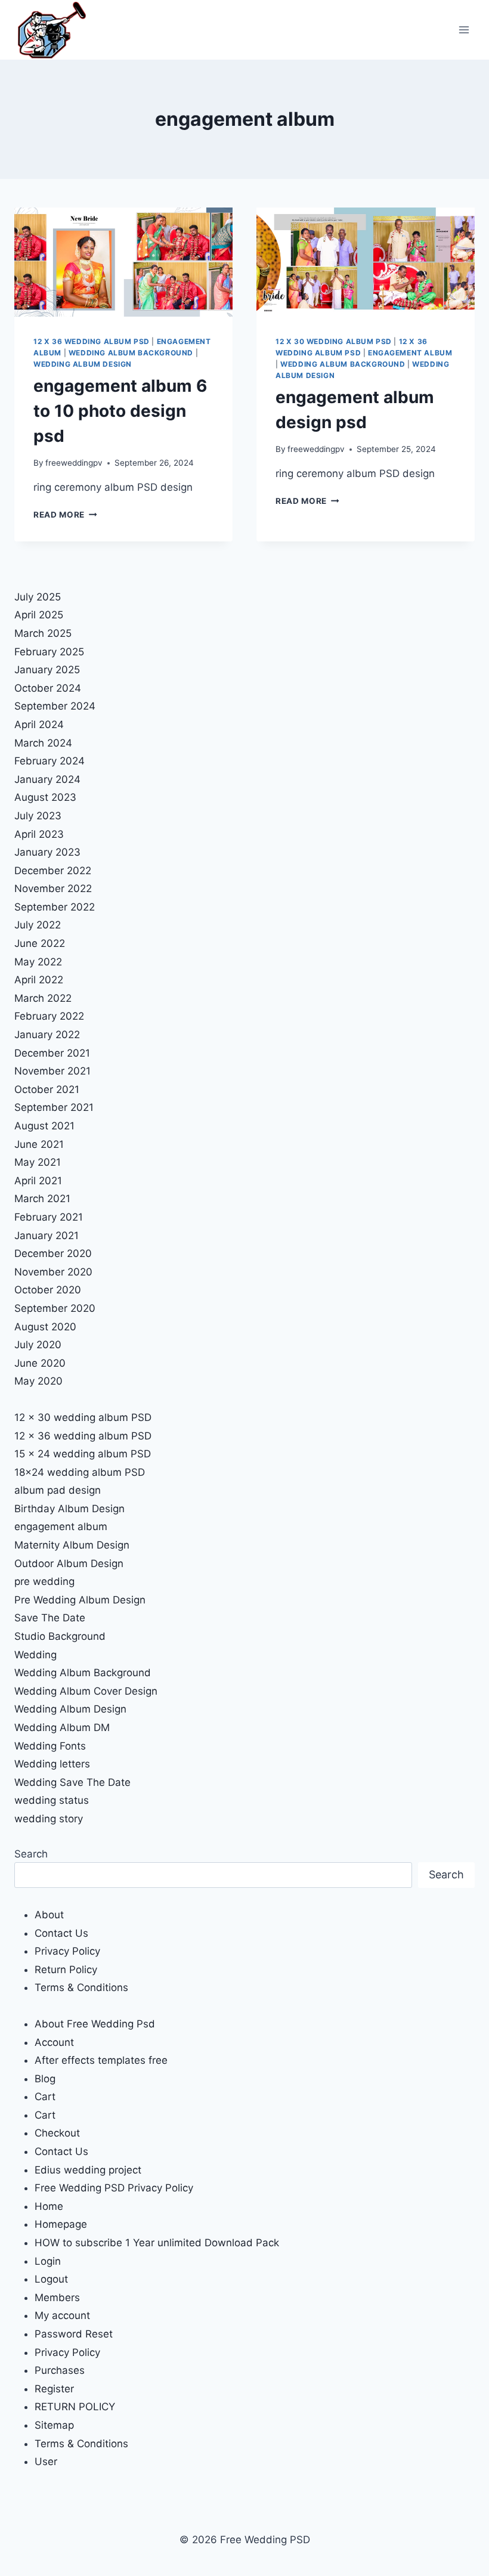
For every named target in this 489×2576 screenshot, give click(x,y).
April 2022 (39, 980)
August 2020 (45, 1327)
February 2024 (49, 761)
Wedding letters (52, 1764)
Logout (51, 2279)
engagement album (410, 353)
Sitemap (54, 2425)
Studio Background (60, 1636)
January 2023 (47, 852)
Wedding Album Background (131, 353)
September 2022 (55, 907)
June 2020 (40, 1363)
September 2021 (54, 1107)
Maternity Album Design (72, 1545)
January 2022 (47, 1035)
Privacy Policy (67, 1951)
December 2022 (53, 871)
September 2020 (55, 1308)
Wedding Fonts (50, 1746)
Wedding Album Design (83, 364)
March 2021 (42, 1199)
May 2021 (38, 1162)
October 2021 (47, 1089)
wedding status (52, 1800)
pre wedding (44, 1581)
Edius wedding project (88, 2170)
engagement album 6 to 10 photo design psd (120, 411)
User (46, 2462)
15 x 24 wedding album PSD (83, 1454)
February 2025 (49, 652)
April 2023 (39, 834)
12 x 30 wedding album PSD (334, 341)
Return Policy (66, 1970)
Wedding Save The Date (72, 1782)
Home (49, 2206)
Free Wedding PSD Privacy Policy (114, 2188)
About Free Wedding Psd (95, 2024)
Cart (45, 2097)
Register (54, 2389)
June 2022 (40, 943)
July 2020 (38, 1345)
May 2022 (38, 962)
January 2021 (47, 1236)
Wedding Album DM (62, 1727)
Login (48, 2261)
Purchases (60, 2370)
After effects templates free (101, 2060)
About (49, 1915)
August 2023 (45, 797)
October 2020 (48, 1290)
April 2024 (39, 724)
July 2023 (38, 816)
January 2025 (47, 670)
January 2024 (47, 779)
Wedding (35, 1655)
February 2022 (49, 1016)
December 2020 (53, 1253)
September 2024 (55, 706)
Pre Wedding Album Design (80, 1600)
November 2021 (52, 1071)
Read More (65, 515)
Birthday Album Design (69, 1509)
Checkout (57, 2133)
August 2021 (44, 1126)
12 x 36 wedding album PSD (92, 341)
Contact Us (61, 1933)
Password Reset (74, 2334)
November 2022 (53, 888)
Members (57, 2298)
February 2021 (49, 1217)
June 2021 (39, 1144)
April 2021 (38, 1181)
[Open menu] (464, 30)
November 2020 (53, 1272)
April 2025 (39, 615)
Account (54, 2042)
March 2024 (43, 743)
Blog (45, 2079)
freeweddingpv (74, 463)
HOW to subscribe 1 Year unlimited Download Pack (157, 2243)
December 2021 (52, 1053)
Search (31, 1854)
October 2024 (48, 688)
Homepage (61, 2224)
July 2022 (38, 925)
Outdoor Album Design (69, 1563)
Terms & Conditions (81, 1987)
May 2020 (38, 1381)
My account (62, 2315)
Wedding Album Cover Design (86, 1691)
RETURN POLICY (75, 2407)
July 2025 (38, 597)
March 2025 (43, 633)
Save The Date (50, 1618)
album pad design (58, 1490)
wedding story (49, 1819)
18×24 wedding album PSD (80, 1472)
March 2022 (43, 998)
